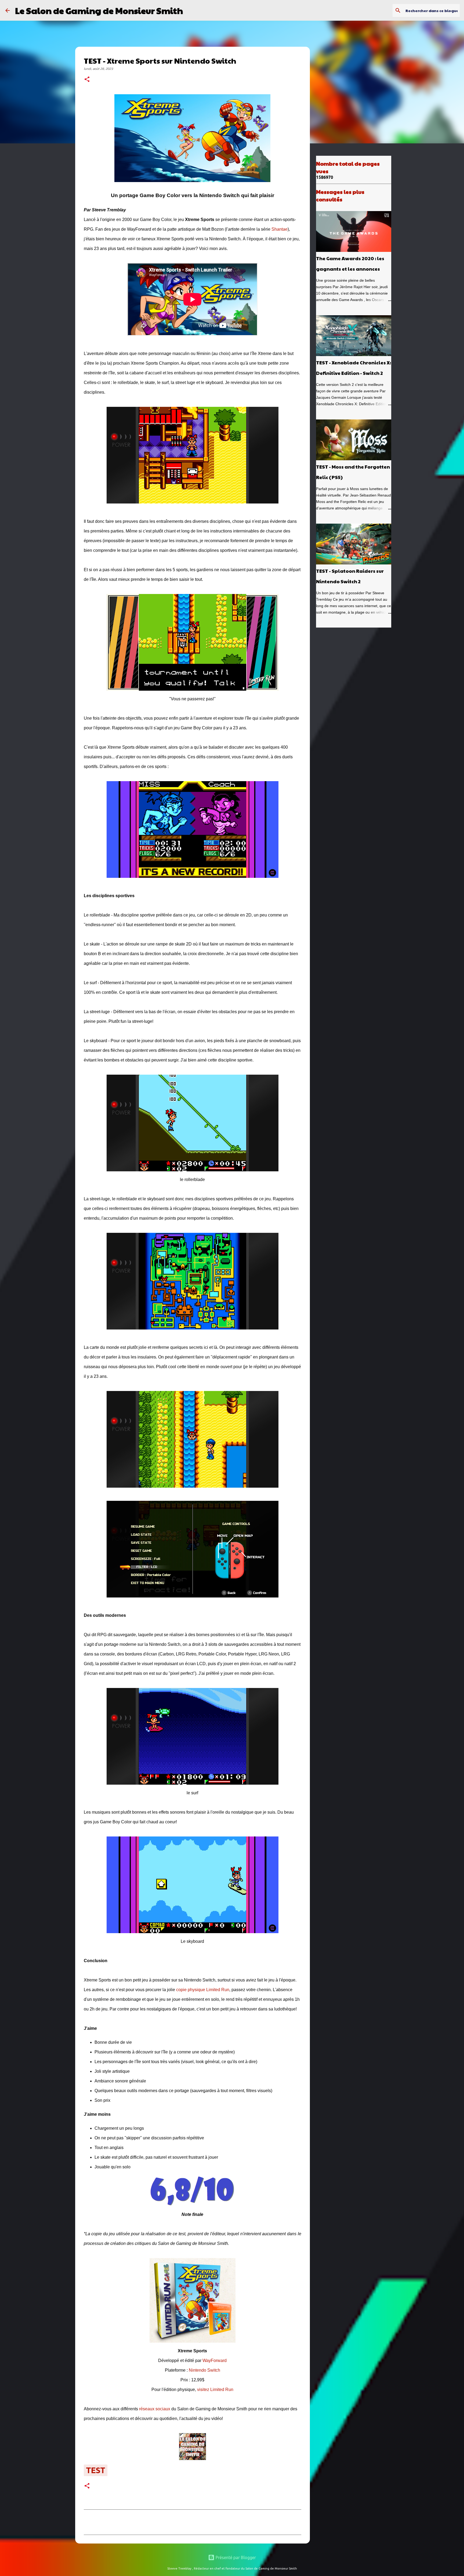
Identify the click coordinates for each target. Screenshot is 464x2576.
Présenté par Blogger (235, 2557)
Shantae (280, 229)
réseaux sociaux (155, 2409)
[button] (87, 80)
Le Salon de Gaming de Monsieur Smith (99, 10)
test (96, 2470)
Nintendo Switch (204, 2370)
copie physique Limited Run (203, 1990)
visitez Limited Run (215, 2390)
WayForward (215, 2361)
